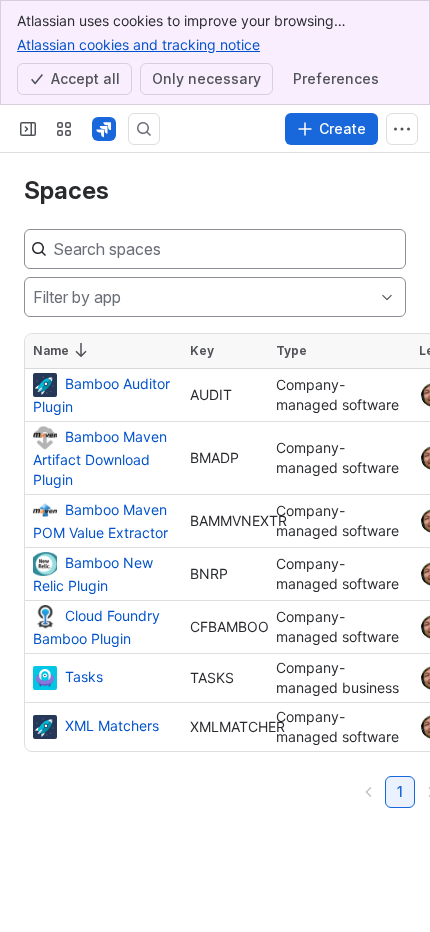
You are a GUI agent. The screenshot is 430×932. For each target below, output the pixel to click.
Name (51, 350)
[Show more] (402, 129)
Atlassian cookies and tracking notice (138, 44)
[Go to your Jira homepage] (104, 129)
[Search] (144, 129)
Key (202, 350)
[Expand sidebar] (28, 129)
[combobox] (32, 297)
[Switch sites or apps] (64, 129)
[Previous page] (369, 792)
